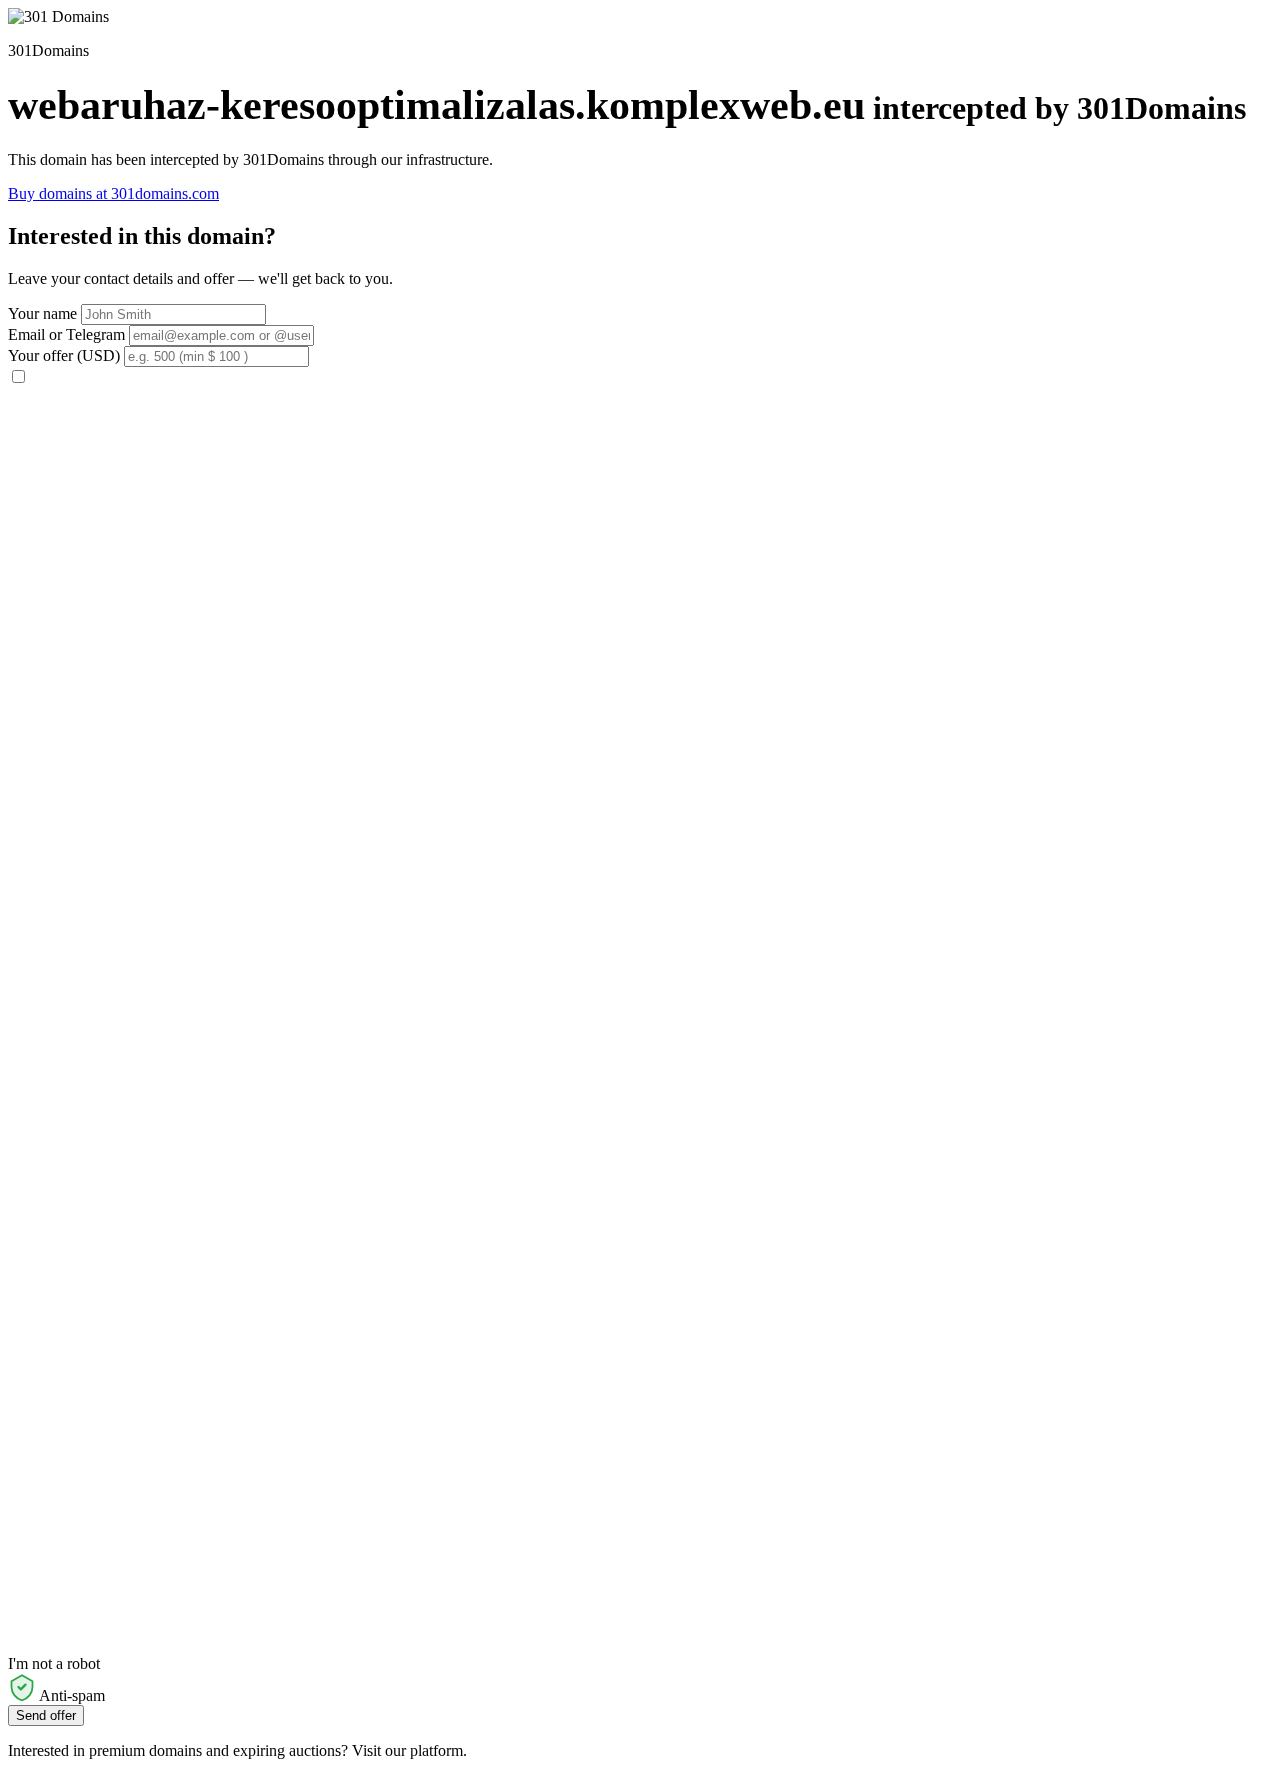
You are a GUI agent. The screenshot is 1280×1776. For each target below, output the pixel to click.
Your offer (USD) (64, 355)
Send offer (46, 1715)
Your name (42, 313)
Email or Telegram (66, 334)
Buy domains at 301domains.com (113, 193)
